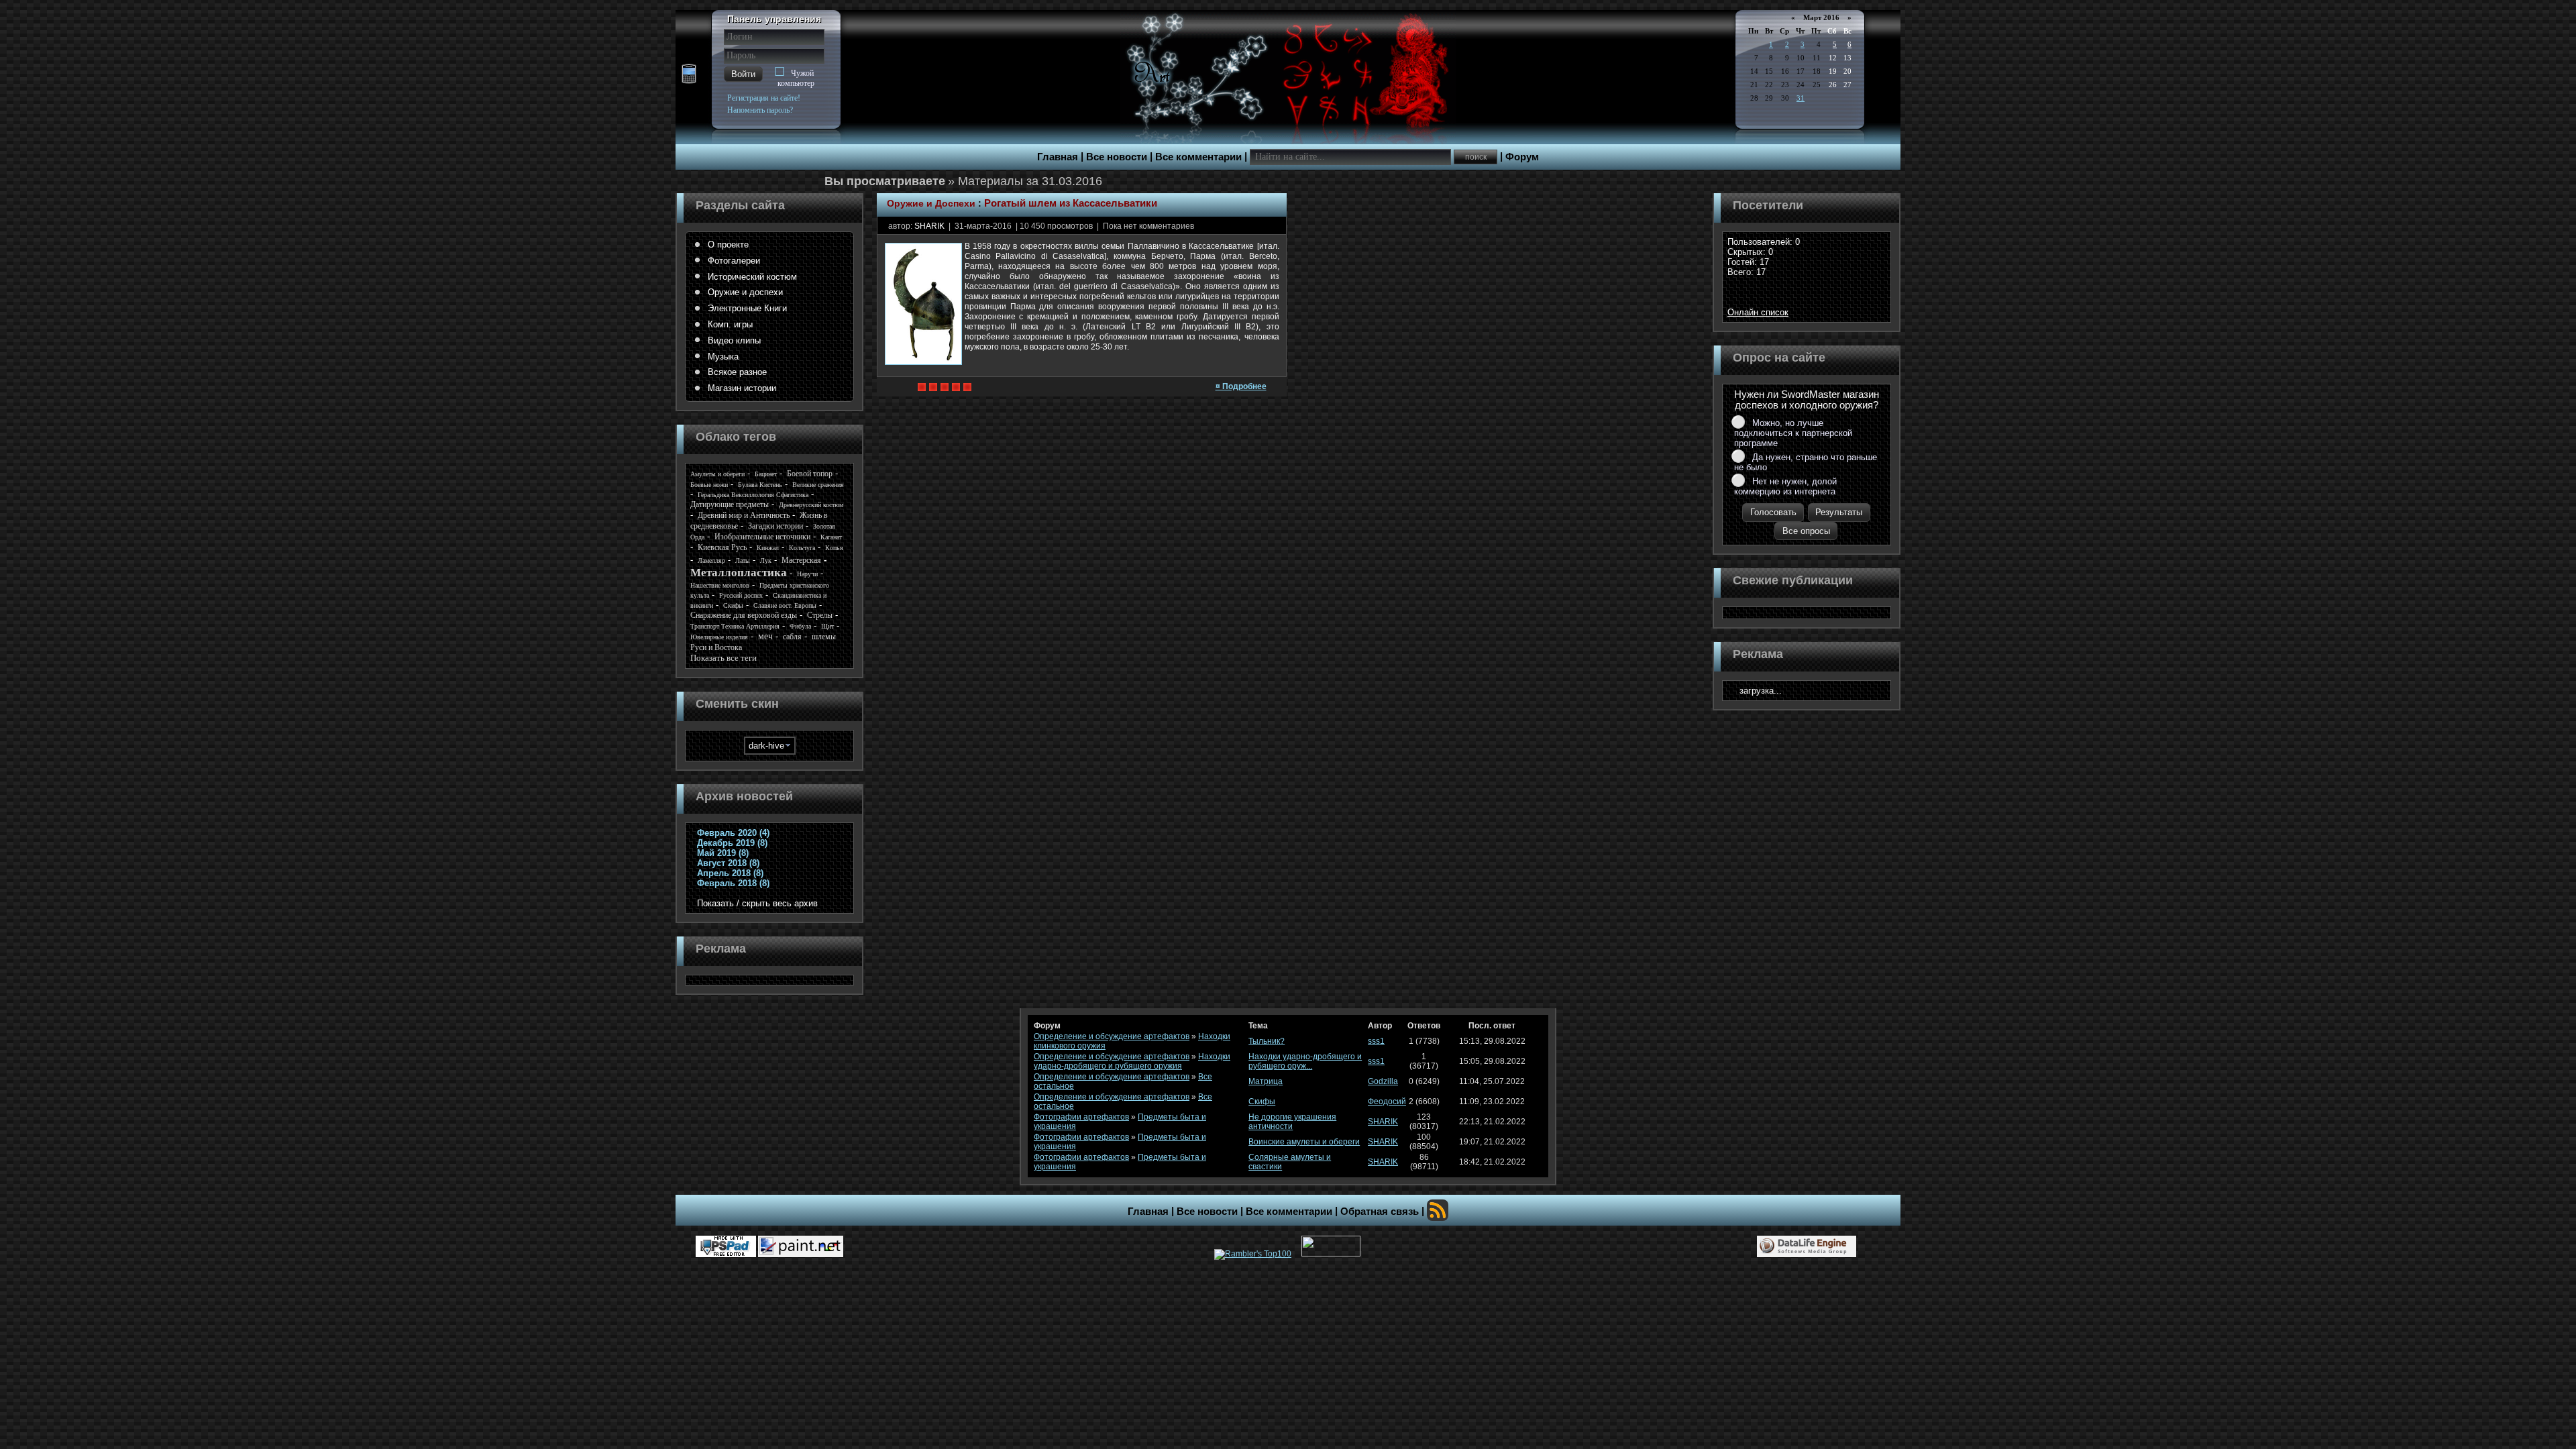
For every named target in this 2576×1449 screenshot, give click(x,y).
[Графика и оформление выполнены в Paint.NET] (801, 1246)
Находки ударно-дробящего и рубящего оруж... (1305, 1061)
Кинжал (768, 548)
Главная (1058, 157)
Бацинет (766, 474)
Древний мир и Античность (744, 515)
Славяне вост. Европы (785, 605)
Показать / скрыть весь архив (757, 903)
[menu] (769, 317)
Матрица (1266, 1081)
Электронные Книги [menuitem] (747, 308)
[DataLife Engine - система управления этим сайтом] (1807, 1246)
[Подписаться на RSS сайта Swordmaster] (1438, 1210)
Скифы (733, 605)
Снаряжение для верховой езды (744, 615)
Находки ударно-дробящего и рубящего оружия (1132, 1061)
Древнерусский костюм (811, 505)
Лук (766, 560)
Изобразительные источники (762, 537)
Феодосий (1387, 1102)
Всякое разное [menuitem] (737, 372)
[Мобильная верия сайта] (689, 74)
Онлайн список (1758, 312)
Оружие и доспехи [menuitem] (745, 292)
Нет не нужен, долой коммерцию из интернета (1785, 486)
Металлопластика (739, 573)
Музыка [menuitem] (723, 357)
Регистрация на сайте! (764, 98)
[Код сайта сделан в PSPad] (726, 1246)
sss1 (1376, 1041)
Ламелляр (711, 560)
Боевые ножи (709, 485)
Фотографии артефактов (1081, 1117)
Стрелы (820, 615)
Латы (743, 560)
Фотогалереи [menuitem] (734, 261)
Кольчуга (802, 548)
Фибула (800, 626)
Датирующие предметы (730, 504)
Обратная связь (1380, 1212)
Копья (834, 548)
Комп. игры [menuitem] (730, 324)
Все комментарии (1198, 157)
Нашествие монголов (720, 585)
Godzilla (1383, 1081)
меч (765, 636)
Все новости (1117, 157)
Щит (827, 626)
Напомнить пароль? (760, 110)
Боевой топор (810, 474)
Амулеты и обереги (717, 474)
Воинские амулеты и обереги (1304, 1142)
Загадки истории (775, 526)
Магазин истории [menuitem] (742, 388)
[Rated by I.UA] (1331, 1254)
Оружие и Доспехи (931, 203)
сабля (792, 637)
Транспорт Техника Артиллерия (735, 626)
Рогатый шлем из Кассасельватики (1071, 203)
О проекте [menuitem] (728, 245)
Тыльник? (1267, 1041)
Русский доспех (741, 595)
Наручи (807, 574)
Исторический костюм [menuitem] (752, 277)
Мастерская (801, 560)
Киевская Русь (722, 547)
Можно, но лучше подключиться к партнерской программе (1793, 433)
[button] (743, 74)
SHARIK (929, 226)
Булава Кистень (760, 485)
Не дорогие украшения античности (1292, 1122)
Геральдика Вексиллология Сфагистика (753, 495)
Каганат (831, 537)
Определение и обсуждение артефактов (1112, 1036)
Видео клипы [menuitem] (734, 340)
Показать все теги (723, 658)
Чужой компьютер (796, 78)
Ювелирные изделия (719, 637)
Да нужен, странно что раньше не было (1806, 462)
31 (1801, 98)
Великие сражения (818, 485)
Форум (1522, 157)
